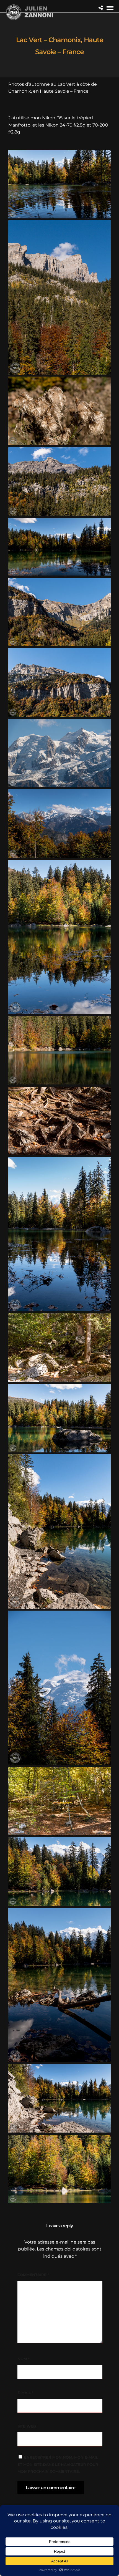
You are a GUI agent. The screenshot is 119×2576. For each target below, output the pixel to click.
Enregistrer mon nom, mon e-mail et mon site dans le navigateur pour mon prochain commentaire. (58, 2464)
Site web (27, 2426)
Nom (23, 2359)
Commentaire (33, 2275)
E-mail (25, 2393)
